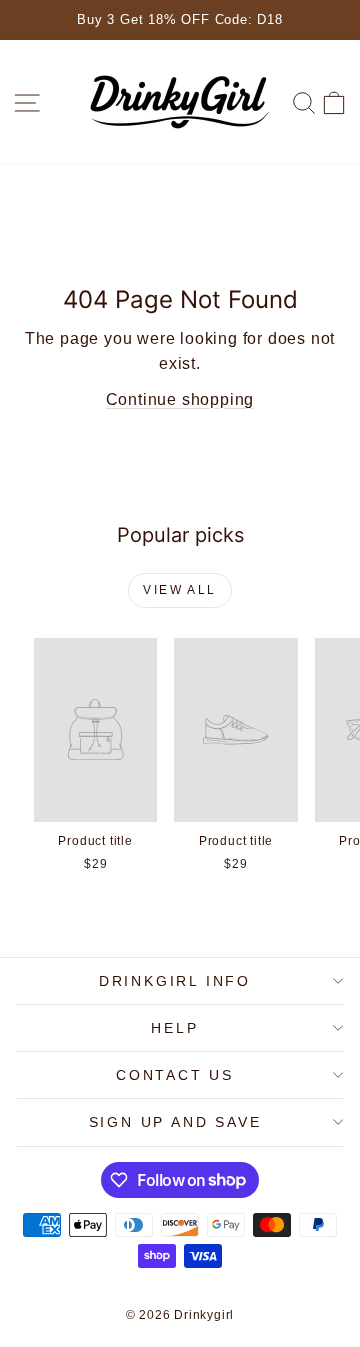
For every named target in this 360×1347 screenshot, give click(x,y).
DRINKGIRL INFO (175, 981)
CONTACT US (175, 1075)
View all (179, 590)
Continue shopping (180, 399)
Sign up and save (175, 1122)
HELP (174, 1028)
